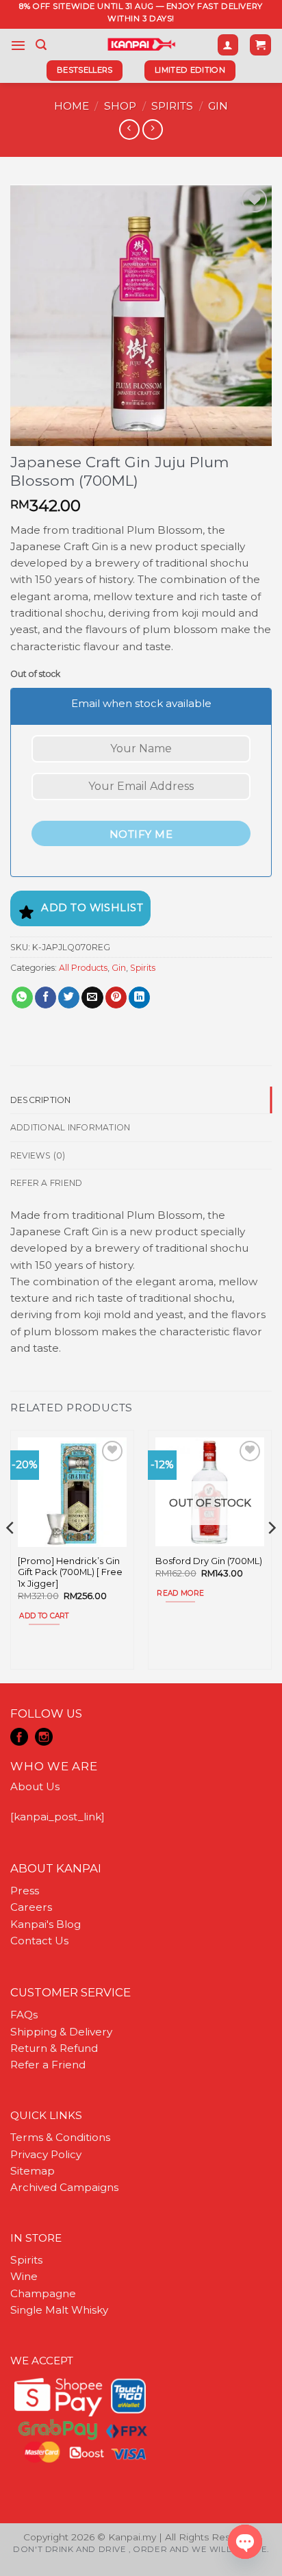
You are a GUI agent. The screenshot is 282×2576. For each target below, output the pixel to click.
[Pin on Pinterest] (116, 998)
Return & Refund (54, 2048)
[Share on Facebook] (46, 998)
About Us (35, 1786)
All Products (83, 968)
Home (72, 106)
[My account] (228, 45)
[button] (18, 45)
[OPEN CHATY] (245, 2542)
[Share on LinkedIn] (139, 998)
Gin (218, 106)
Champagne (43, 2293)
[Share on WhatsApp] (22, 998)
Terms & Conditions (60, 2137)
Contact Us (39, 1941)
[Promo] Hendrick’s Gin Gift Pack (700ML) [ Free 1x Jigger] (70, 1572)
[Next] (271, 1555)
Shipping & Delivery (61, 2032)
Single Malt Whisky (59, 2310)
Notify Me (141, 834)
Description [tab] (41, 1100)
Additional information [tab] (70, 1127)
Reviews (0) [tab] (38, 1155)
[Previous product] (152, 129)
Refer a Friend (48, 2065)
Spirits (172, 106)
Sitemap (33, 2171)
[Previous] (11, 1555)
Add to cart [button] (44, 1616)
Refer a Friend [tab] (46, 1183)
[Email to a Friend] (92, 998)
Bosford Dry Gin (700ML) (209, 1561)
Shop (120, 106)
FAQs (24, 2015)
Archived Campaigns (64, 2187)
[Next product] (129, 129)
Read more (180, 1593)
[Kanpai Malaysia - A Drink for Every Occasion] (141, 45)
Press (25, 1891)
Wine (24, 2276)
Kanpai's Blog (46, 1924)
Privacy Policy (46, 2154)
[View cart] (260, 45)
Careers (31, 1907)
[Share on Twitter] (69, 998)
